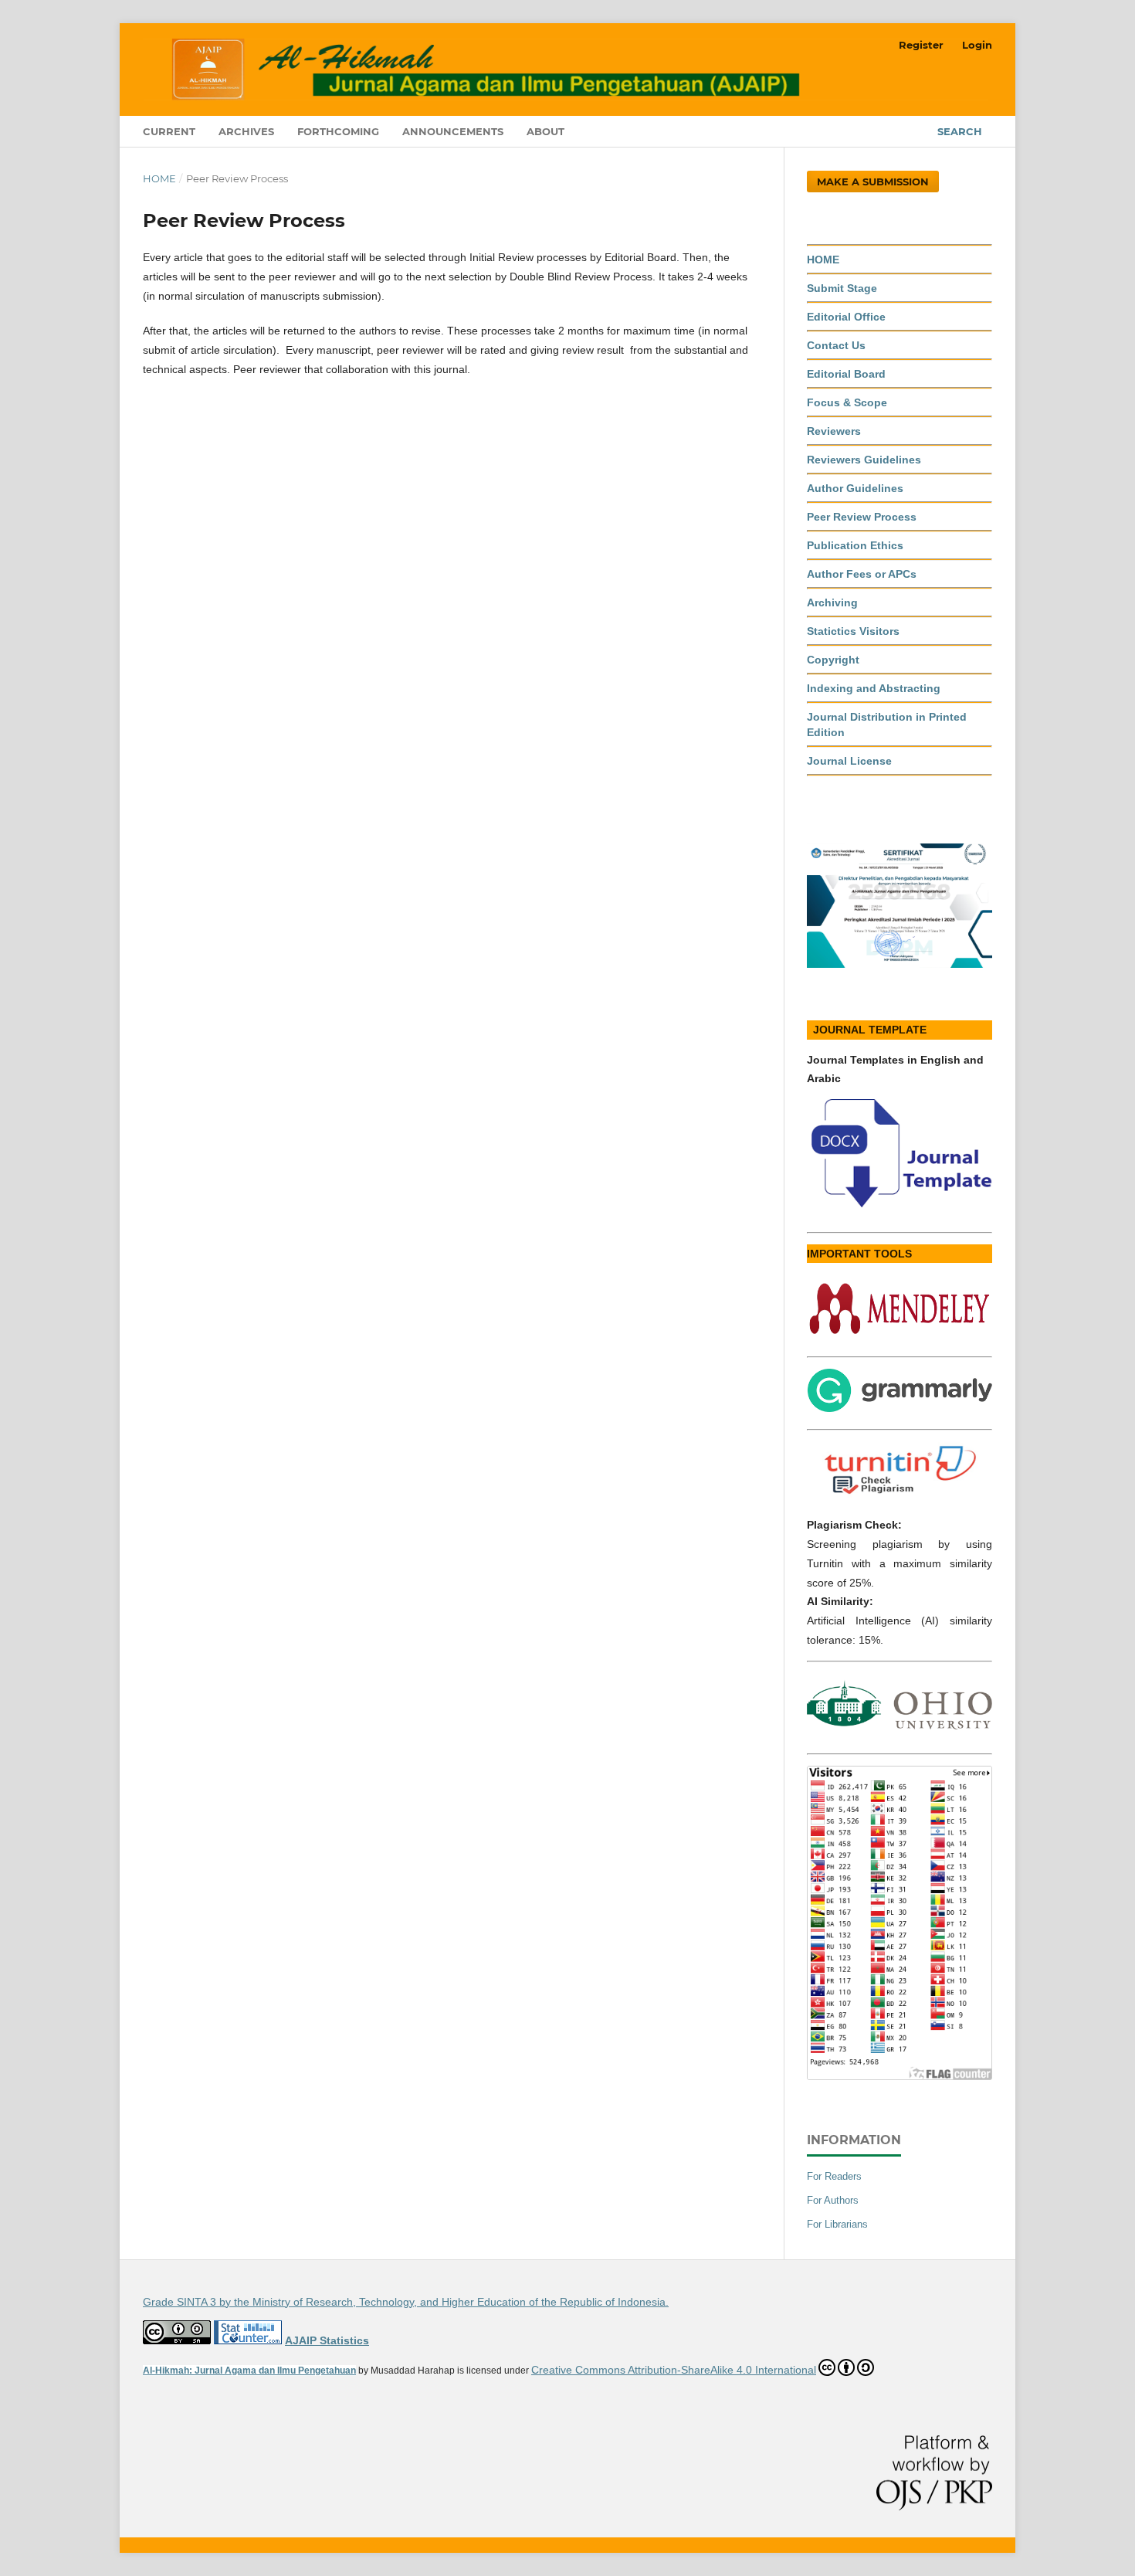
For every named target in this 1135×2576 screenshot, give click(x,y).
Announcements (453, 131)
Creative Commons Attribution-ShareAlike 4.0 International (674, 2370)
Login (977, 45)
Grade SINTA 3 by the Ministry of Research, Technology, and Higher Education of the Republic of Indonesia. (406, 2302)
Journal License (849, 761)
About (545, 131)
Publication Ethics (855, 545)
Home (159, 178)
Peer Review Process (862, 517)
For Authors (833, 2200)
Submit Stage (842, 288)
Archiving (832, 602)
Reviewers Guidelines (864, 460)
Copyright (833, 660)
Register (921, 45)
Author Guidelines (855, 488)
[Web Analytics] (248, 2340)
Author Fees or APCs (862, 574)
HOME (823, 260)
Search (960, 131)
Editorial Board (846, 374)
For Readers (834, 2176)
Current (169, 131)
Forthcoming (338, 131)
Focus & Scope (847, 402)
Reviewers (834, 431)
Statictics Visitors (853, 631)
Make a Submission (873, 182)
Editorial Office (846, 317)
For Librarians (837, 2224)
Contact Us (836, 345)
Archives (246, 131)
